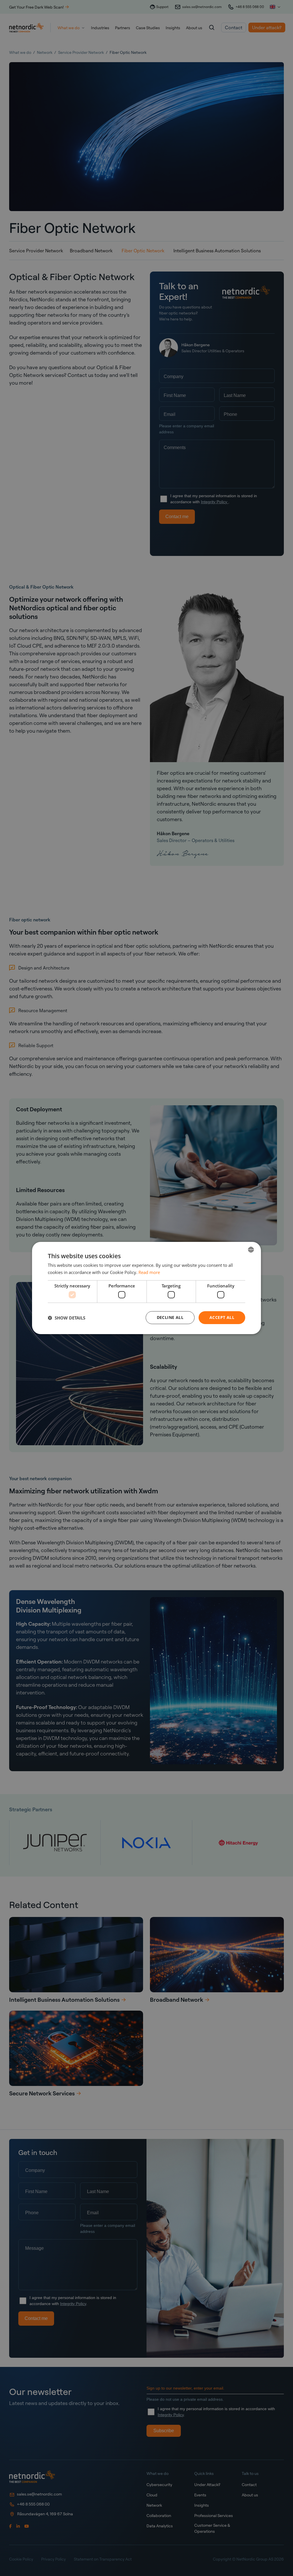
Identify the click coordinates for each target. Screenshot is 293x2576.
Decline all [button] (170, 1317)
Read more (149, 1272)
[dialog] (146, 1288)
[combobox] (251, 1250)
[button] (67, 1318)
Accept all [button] (222, 1317)
